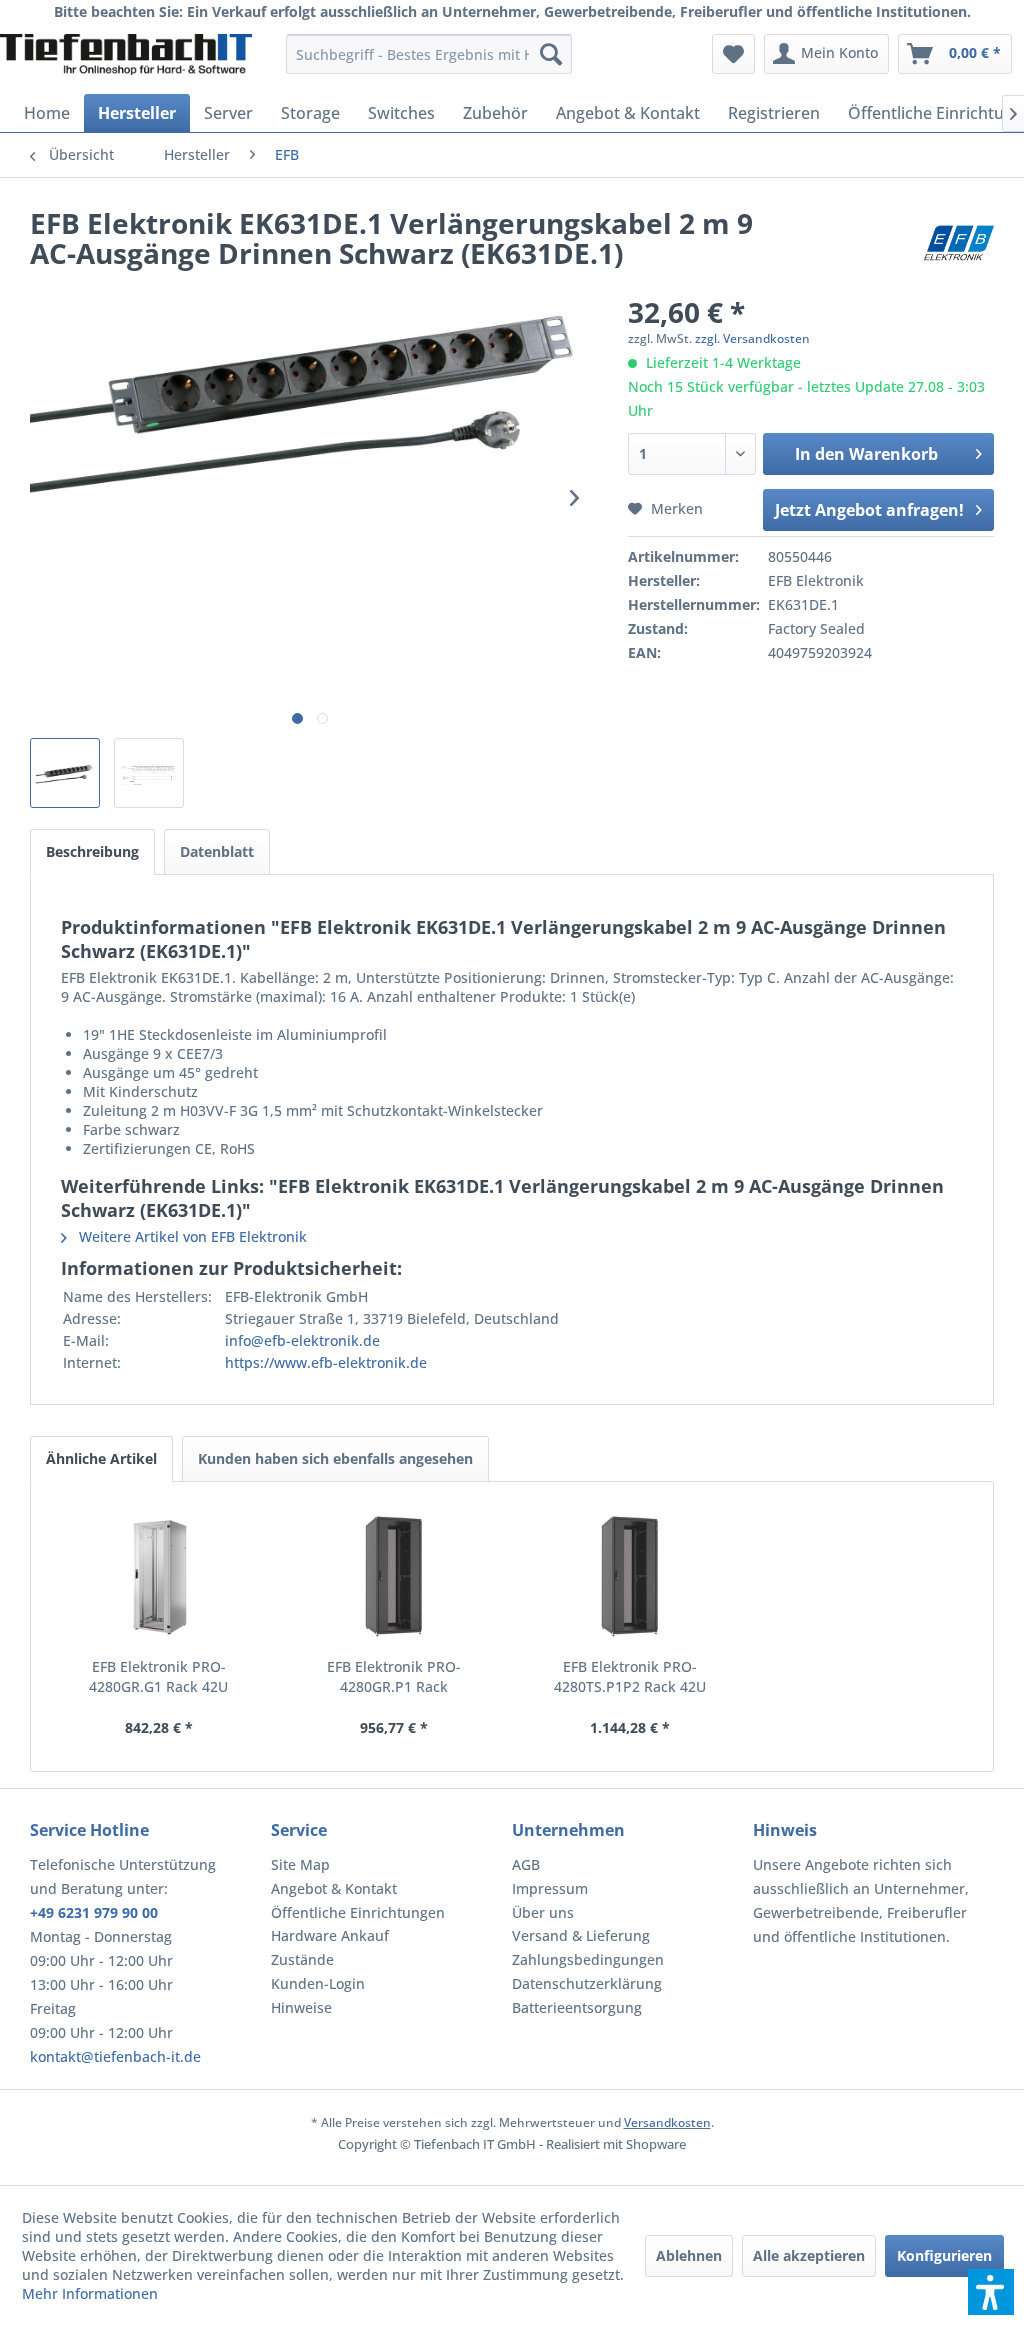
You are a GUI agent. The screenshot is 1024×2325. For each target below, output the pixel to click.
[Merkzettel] (733, 54)
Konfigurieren (944, 2255)
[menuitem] (429, 54)
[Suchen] (551, 54)
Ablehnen (689, 2255)
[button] (991, 2292)
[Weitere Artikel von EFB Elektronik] (959, 243)
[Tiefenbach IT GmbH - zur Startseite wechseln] (126, 59)
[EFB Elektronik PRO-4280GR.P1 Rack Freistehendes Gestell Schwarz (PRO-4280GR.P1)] (395, 1577)
